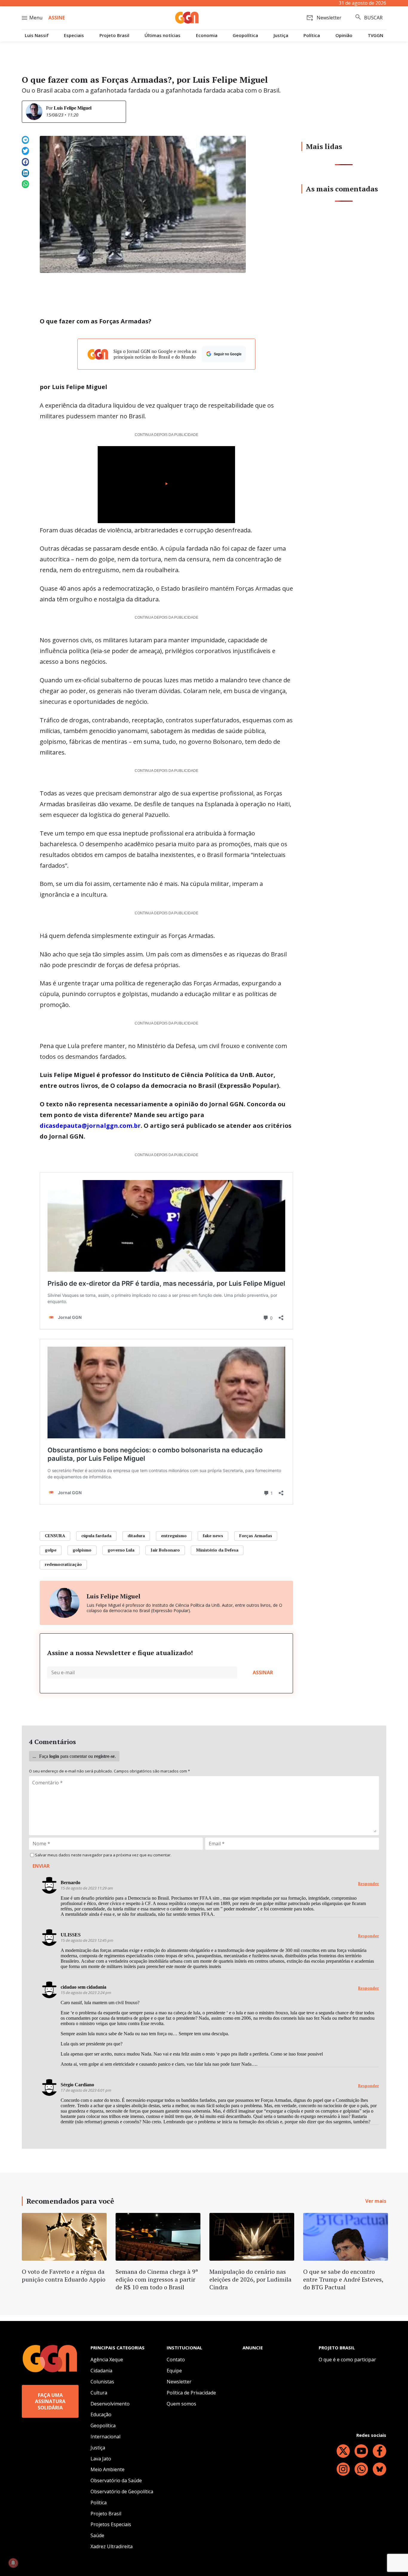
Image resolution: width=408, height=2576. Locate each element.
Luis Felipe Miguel (73, 108)
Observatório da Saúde (116, 2480)
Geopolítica (245, 35)
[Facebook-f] (379, 2451)
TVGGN (375, 35)
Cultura (99, 2393)
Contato (176, 2360)
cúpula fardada (96, 1536)
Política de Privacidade (191, 2393)
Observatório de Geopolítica (122, 2491)
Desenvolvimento (110, 2404)
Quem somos (181, 2404)
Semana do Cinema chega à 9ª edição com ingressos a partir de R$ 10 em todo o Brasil (157, 2279)
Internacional (105, 2437)
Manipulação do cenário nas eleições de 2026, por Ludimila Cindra (250, 2279)
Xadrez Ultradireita (112, 2546)
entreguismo (174, 1536)
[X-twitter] (343, 2451)
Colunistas (102, 2382)
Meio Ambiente (108, 2469)
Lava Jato (101, 2459)
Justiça (281, 35)
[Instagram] (343, 2469)
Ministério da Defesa (217, 1550)
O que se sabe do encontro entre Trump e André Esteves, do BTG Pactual (343, 2279)
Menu (36, 18)
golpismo (82, 1550)
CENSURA (55, 1536)
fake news (213, 1536)
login (54, 1756)
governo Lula (121, 1550)
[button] (25, 140)
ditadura (136, 1536)
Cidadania (101, 2371)
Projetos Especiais (111, 2524)
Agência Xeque (107, 2360)
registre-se (104, 1756)
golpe (51, 1550)
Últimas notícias (162, 35)
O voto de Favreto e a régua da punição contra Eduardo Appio (64, 2275)
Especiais (74, 35)
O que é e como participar (347, 2360)
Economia (207, 35)
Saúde (97, 2535)
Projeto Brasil (114, 35)
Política (312, 35)
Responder (369, 1884)
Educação (101, 2414)
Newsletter (179, 2382)
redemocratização (63, 1564)
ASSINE (57, 18)
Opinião (344, 35)
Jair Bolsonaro (165, 1550)
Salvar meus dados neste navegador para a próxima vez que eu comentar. (103, 1855)
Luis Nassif (37, 35)
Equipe (174, 2371)
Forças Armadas (256, 1536)
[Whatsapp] (361, 2469)
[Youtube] (361, 2451)
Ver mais (376, 2201)
